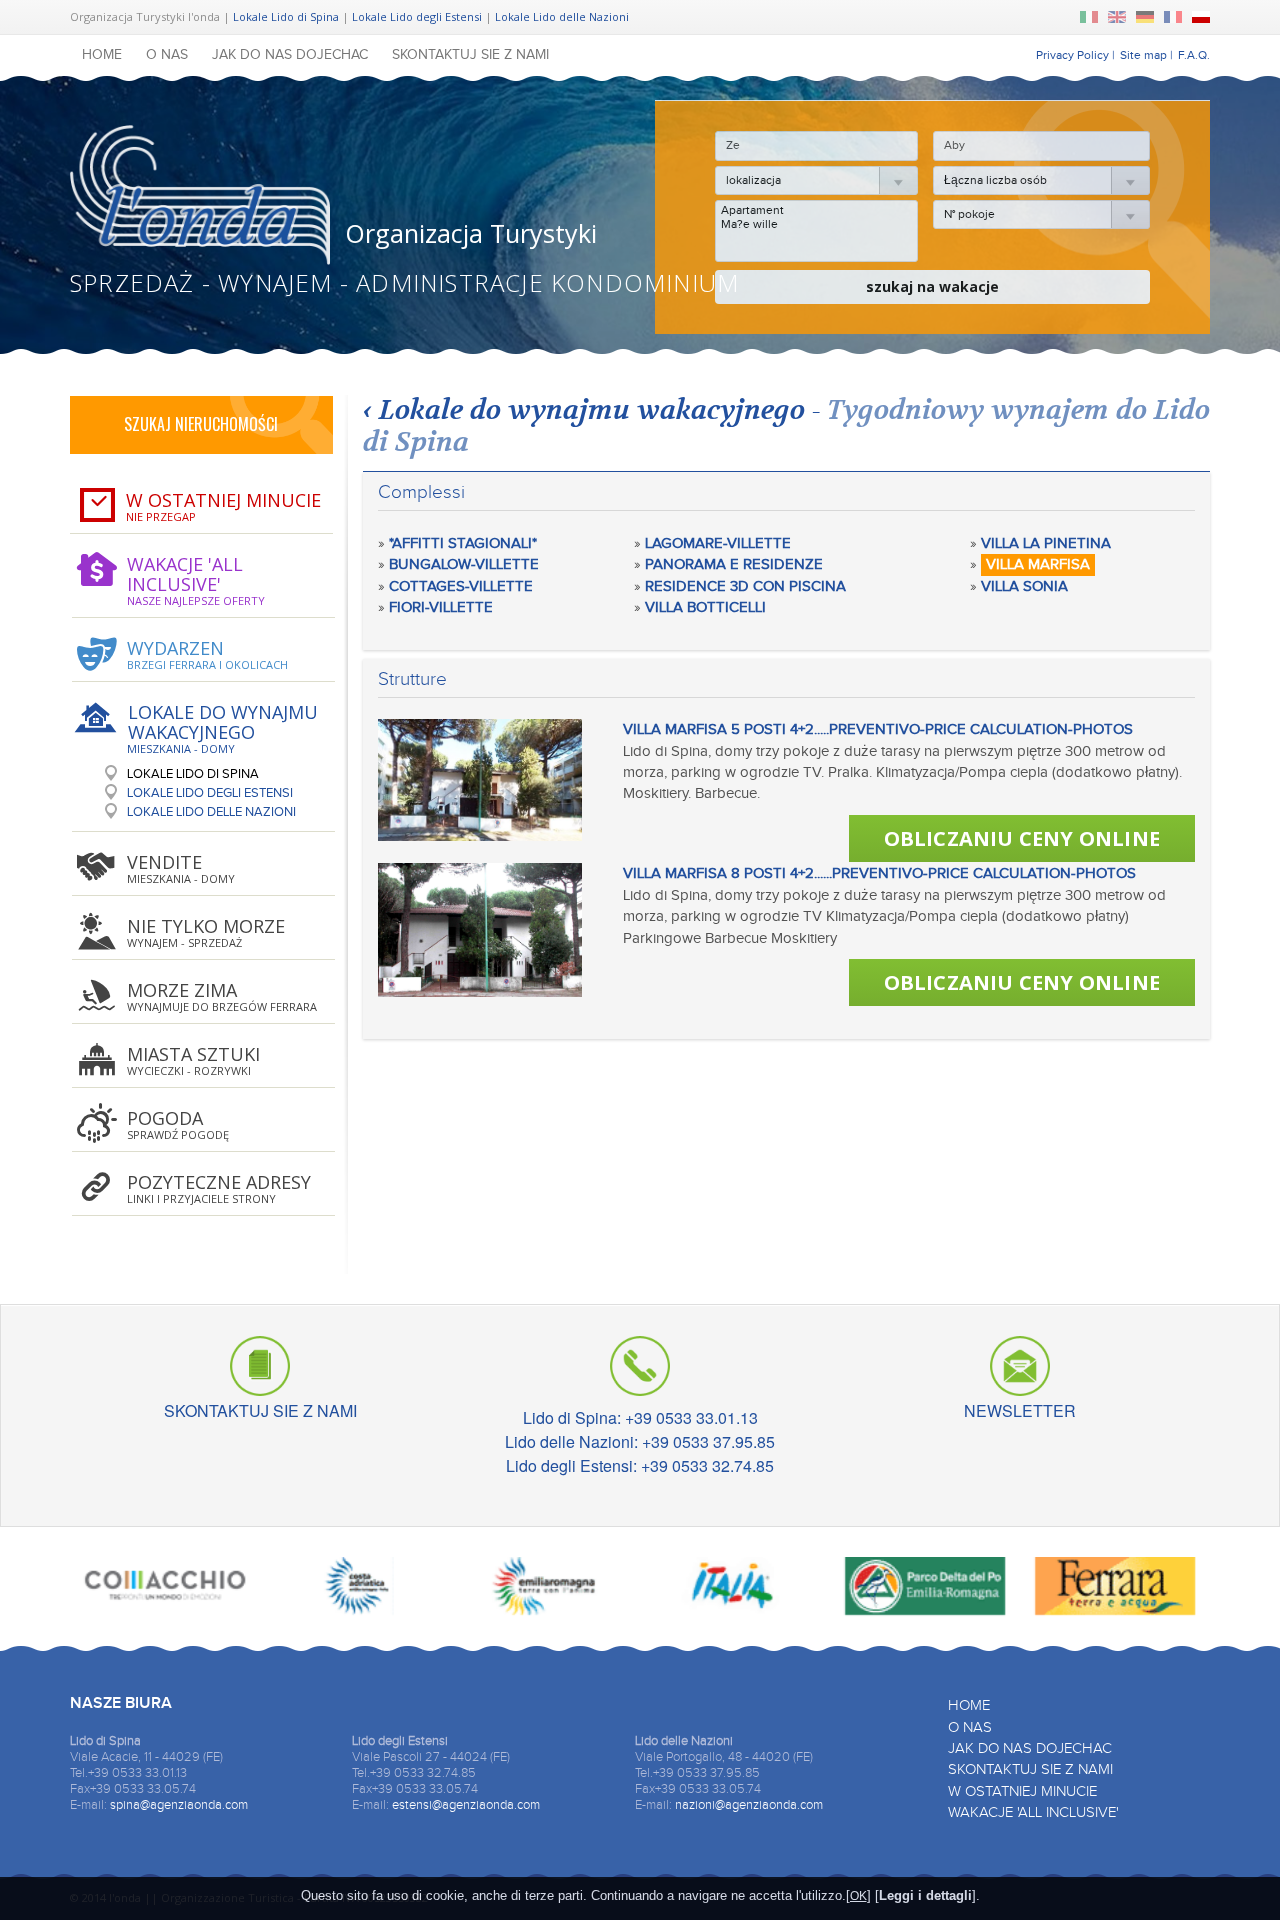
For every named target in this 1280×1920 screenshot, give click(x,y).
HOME (102, 55)
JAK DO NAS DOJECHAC (290, 55)
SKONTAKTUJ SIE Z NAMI (470, 55)
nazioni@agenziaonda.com (749, 1805)
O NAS (167, 55)
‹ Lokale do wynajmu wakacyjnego (584, 410)
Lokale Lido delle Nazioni (562, 16)
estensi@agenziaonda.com (466, 1805)
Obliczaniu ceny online (1022, 838)
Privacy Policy (1072, 55)
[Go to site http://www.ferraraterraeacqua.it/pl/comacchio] (165, 1590)
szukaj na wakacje (932, 286)
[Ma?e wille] (816, 224)
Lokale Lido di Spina (286, 16)
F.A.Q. (1194, 55)
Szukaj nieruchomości (201, 424)
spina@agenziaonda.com (179, 1805)
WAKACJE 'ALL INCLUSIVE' (1033, 1812)
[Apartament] (816, 210)
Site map (1143, 55)
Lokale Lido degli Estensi (417, 16)
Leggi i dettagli (925, 1895)
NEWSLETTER (1020, 1407)
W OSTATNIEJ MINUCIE (1022, 1791)
